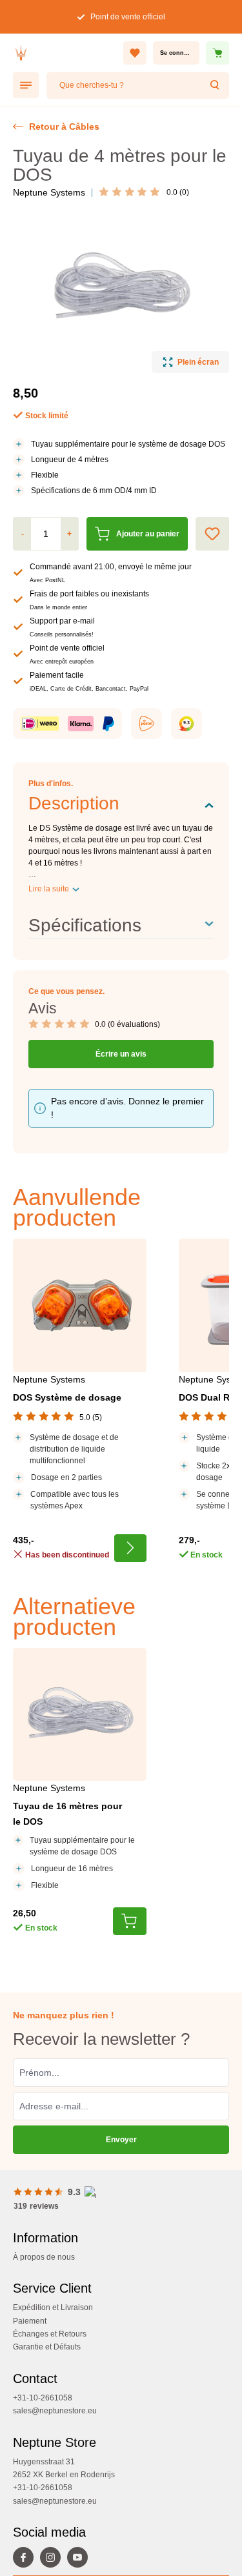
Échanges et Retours (50, 2334)
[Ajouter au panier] (130, 1921)
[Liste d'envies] (135, 53)
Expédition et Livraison (53, 2307)
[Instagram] (54, 2559)
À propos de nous (44, 2257)
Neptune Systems (49, 192)
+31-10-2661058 (43, 2398)
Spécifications (85, 925)
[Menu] (26, 85)
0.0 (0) (178, 192)
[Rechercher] (216, 86)
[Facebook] (26, 2559)
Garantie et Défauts (47, 2347)
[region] (121, 294)
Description (74, 803)
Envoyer (121, 2140)
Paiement (30, 2321)
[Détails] (130, 1548)
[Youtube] (81, 2559)
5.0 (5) (91, 1417)
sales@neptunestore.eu (55, 2411)
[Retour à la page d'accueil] (65, 53)
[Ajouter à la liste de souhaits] (212, 534)
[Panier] (217, 53)
